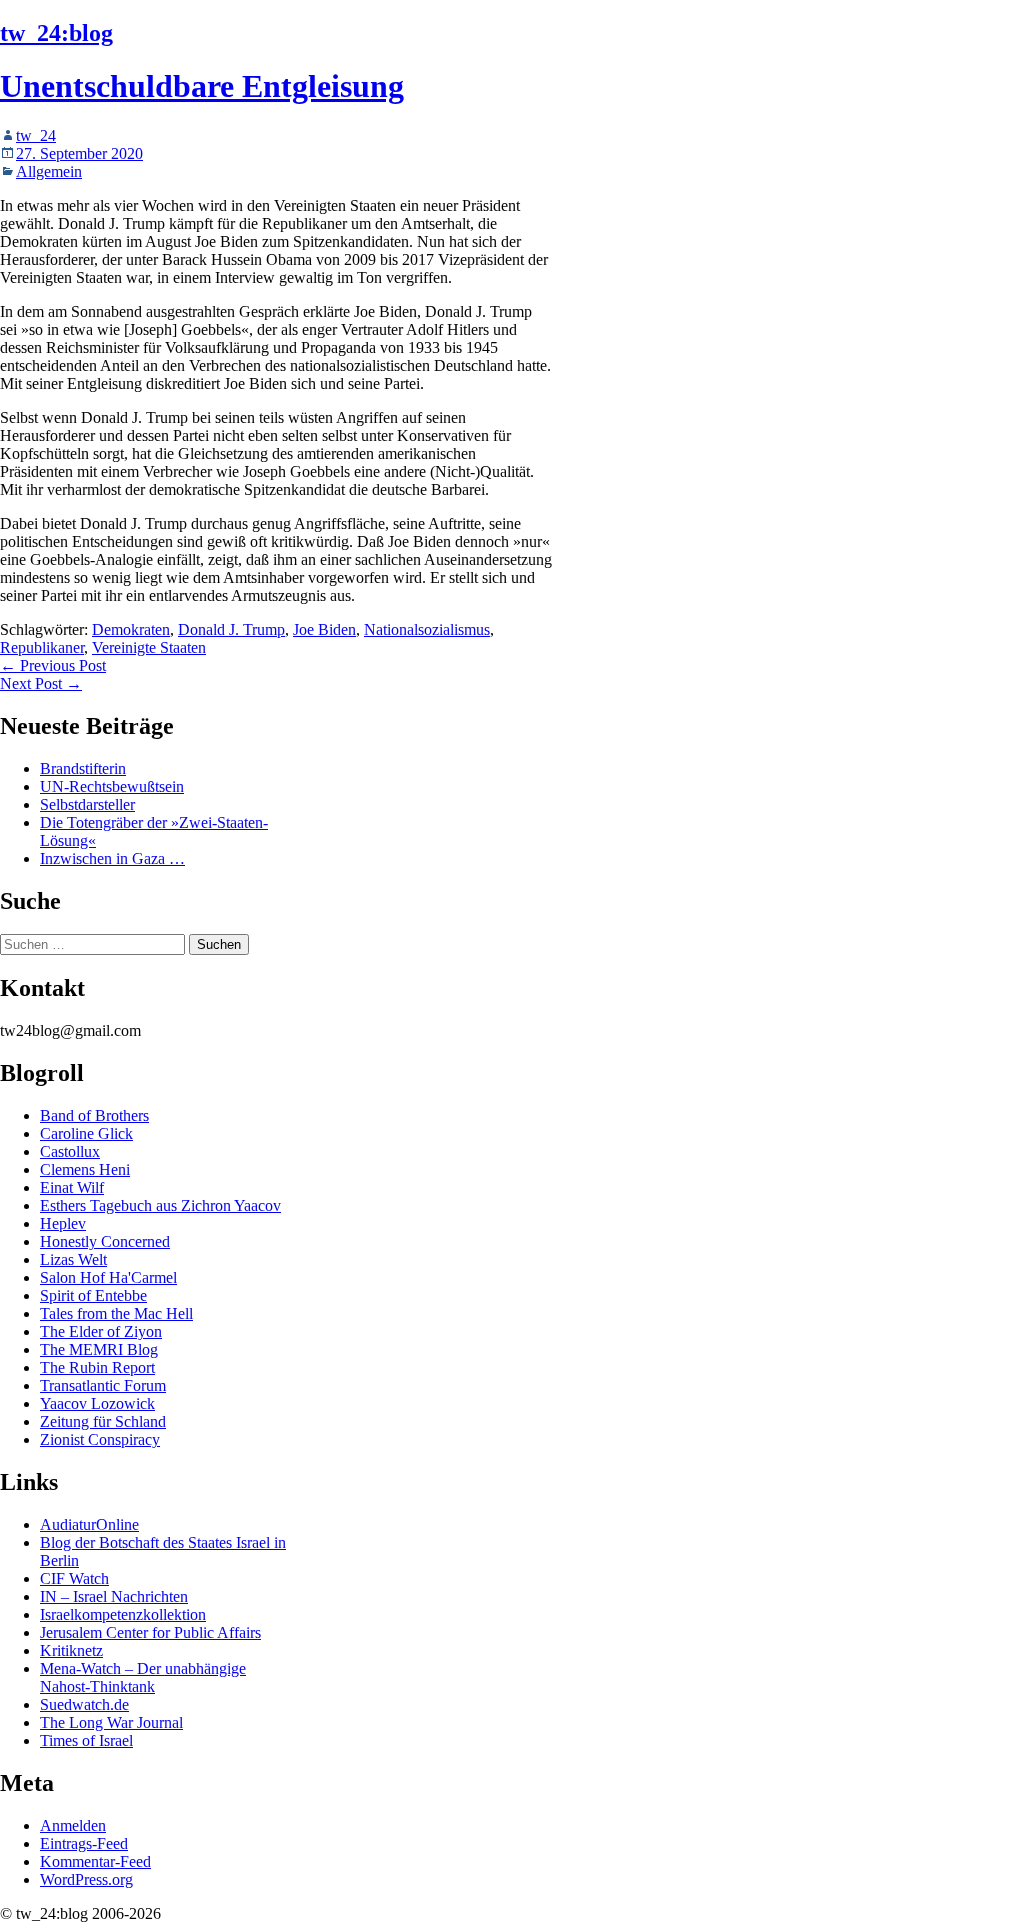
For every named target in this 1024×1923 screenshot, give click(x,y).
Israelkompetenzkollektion (123, 1614)
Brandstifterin (83, 768)
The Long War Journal (111, 1722)
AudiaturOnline (89, 1524)
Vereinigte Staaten (149, 647)
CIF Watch (74, 1578)
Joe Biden (324, 629)
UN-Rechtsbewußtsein (112, 786)
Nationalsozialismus (427, 629)
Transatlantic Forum (103, 1385)
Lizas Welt (73, 1259)
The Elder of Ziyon (101, 1331)
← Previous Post (53, 665)
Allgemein (49, 171)
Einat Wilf (72, 1187)
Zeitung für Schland (103, 1421)
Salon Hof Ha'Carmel (108, 1277)
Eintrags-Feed (84, 1843)
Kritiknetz (71, 1650)
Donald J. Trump (231, 629)
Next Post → (41, 683)
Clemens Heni (85, 1169)
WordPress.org (86, 1879)
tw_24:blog (56, 33)
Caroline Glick (86, 1133)
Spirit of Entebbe (93, 1295)
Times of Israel (86, 1740)
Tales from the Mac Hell (116, 1313)
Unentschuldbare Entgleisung (202, 86)
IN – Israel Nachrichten (114, 1596)
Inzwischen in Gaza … (112, 858)
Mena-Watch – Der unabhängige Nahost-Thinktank (143, 1677)
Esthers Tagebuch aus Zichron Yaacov (160, 1205)
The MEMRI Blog (99, 1349)
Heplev (63, 1223)
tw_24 (36, 135)
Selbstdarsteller (87, 804)
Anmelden (73, 1825)
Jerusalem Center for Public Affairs (150, 1632)
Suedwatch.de (84, 1704)
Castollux (70, 1151)
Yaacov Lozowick (97, 1403)
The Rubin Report (97, 1367)
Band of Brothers (94, 1115)
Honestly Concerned (105, 1241)
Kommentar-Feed (95, 1861)
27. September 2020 (79, 153)
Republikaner (42, 647)
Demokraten (131, 629)
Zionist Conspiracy (100, 1439)
